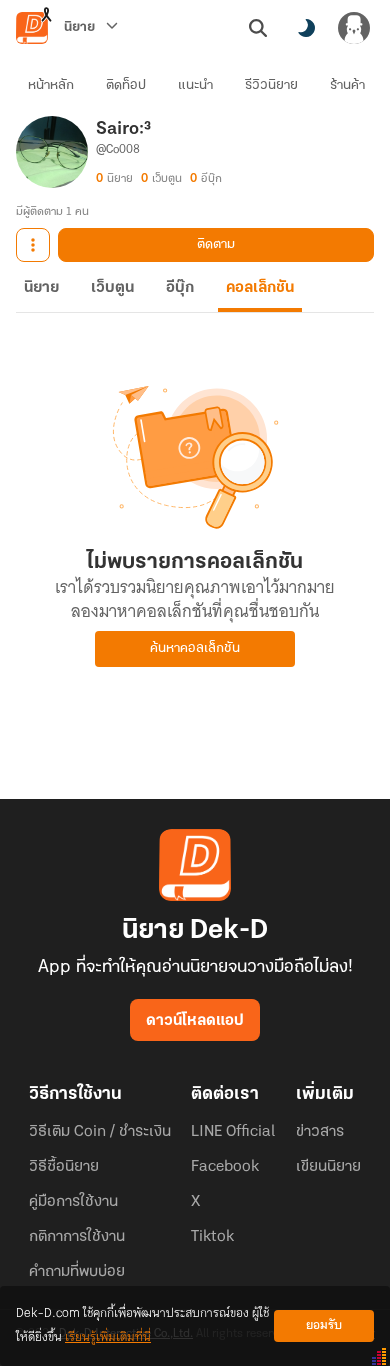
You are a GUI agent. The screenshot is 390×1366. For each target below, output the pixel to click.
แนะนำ (195, 85)
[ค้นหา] (258, 28)
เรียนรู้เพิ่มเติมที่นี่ (108, 1337)
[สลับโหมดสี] (306, 28)
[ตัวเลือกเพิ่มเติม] (33, 245)
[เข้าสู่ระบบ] (354, 28)
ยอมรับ (324, 1325)
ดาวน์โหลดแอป (195, 1021)
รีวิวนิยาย (271, 85)
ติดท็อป (126, 85)
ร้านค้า (347, 85)
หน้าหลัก (51, 85)
